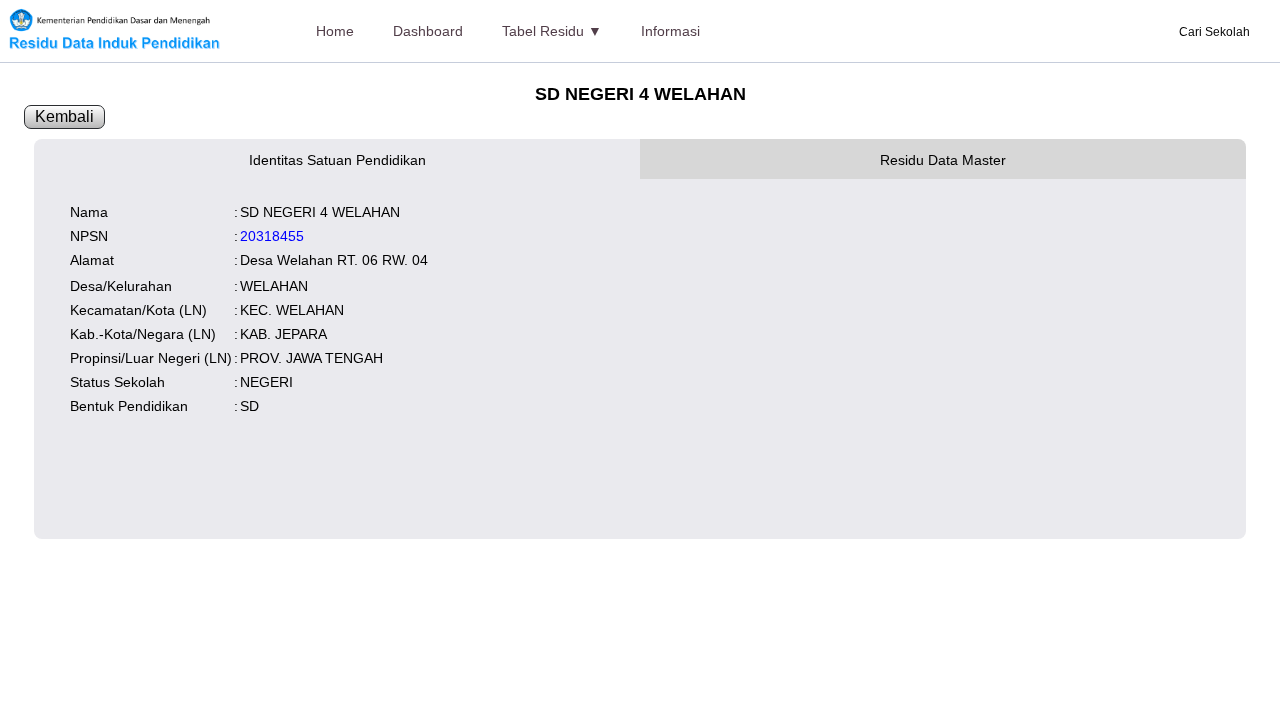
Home (335, 31)
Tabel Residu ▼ (552, 31)
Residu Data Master (943, 160)
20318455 (272, 236)
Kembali (64, 116)
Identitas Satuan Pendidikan (337, 160)
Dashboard (428, 31)
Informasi (670, 31)
